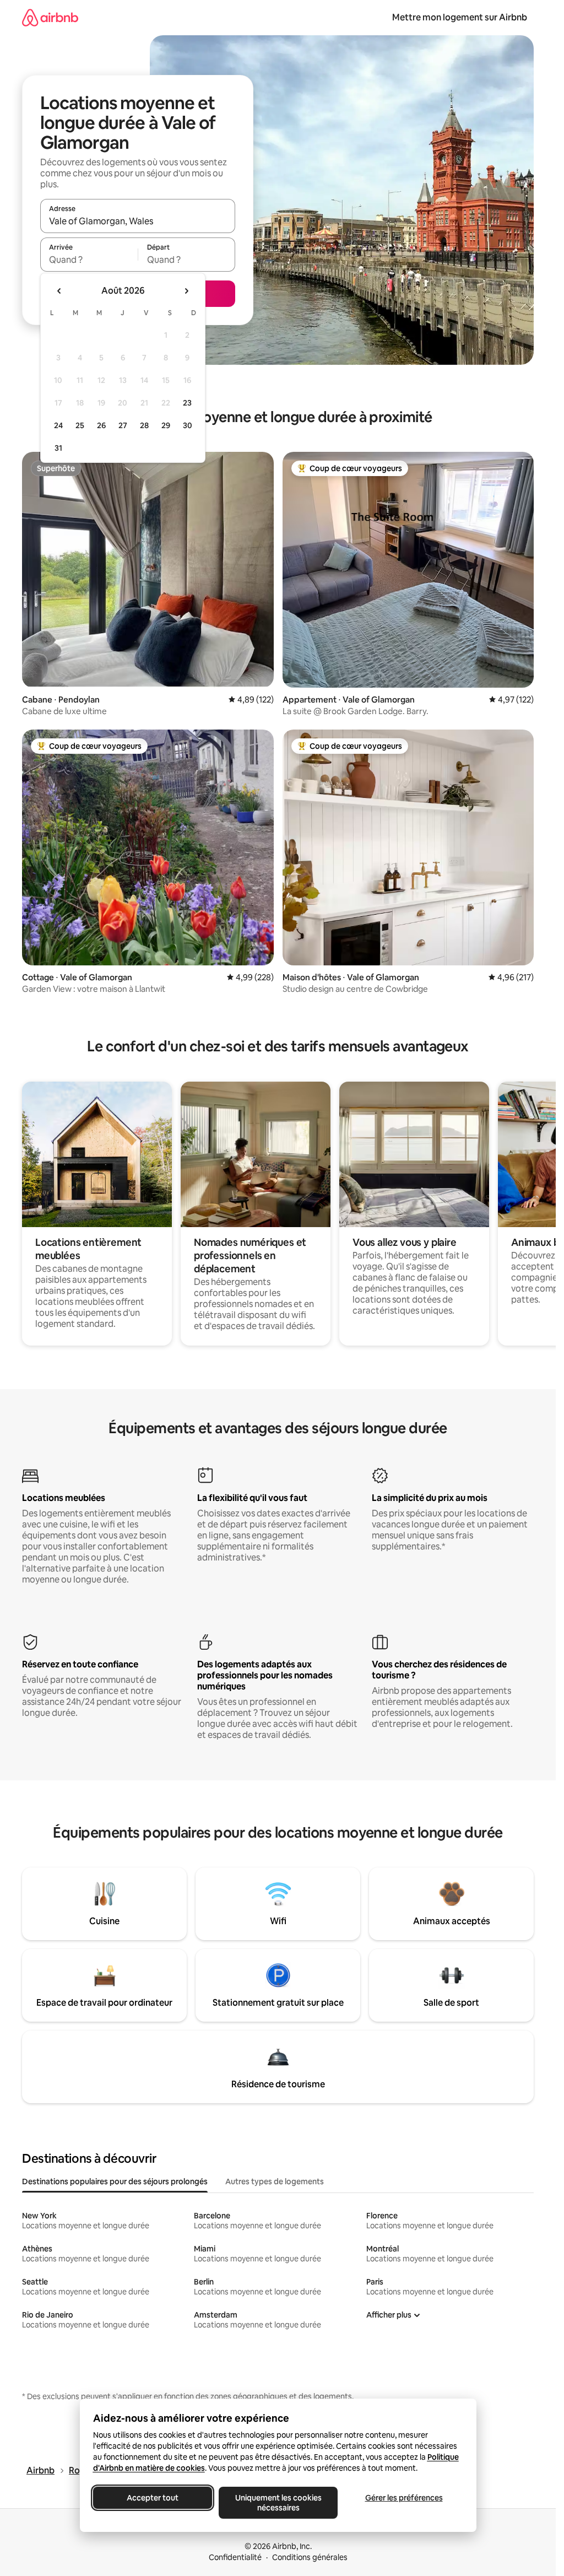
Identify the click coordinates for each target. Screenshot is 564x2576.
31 (58, 448)
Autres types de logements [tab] (275, 2181)
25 (80, 425)
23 (187, 403)
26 (101, 425)
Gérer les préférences (403, 2498)
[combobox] (138, 221)
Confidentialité (235, 2557)
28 (144, 425)
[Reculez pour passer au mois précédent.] (59, 291)
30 (188, 425)
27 (123, 425)
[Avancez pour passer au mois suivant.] (186, 291)
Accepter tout (153, 2498)
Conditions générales (310, 2557)
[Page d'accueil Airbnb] (50, 17)
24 (58, 425)
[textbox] (89, 260)
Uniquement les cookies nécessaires (278, 2503)
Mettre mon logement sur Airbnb (460, 17)
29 (166, 425)
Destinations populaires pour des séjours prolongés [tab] (115, 2181)
